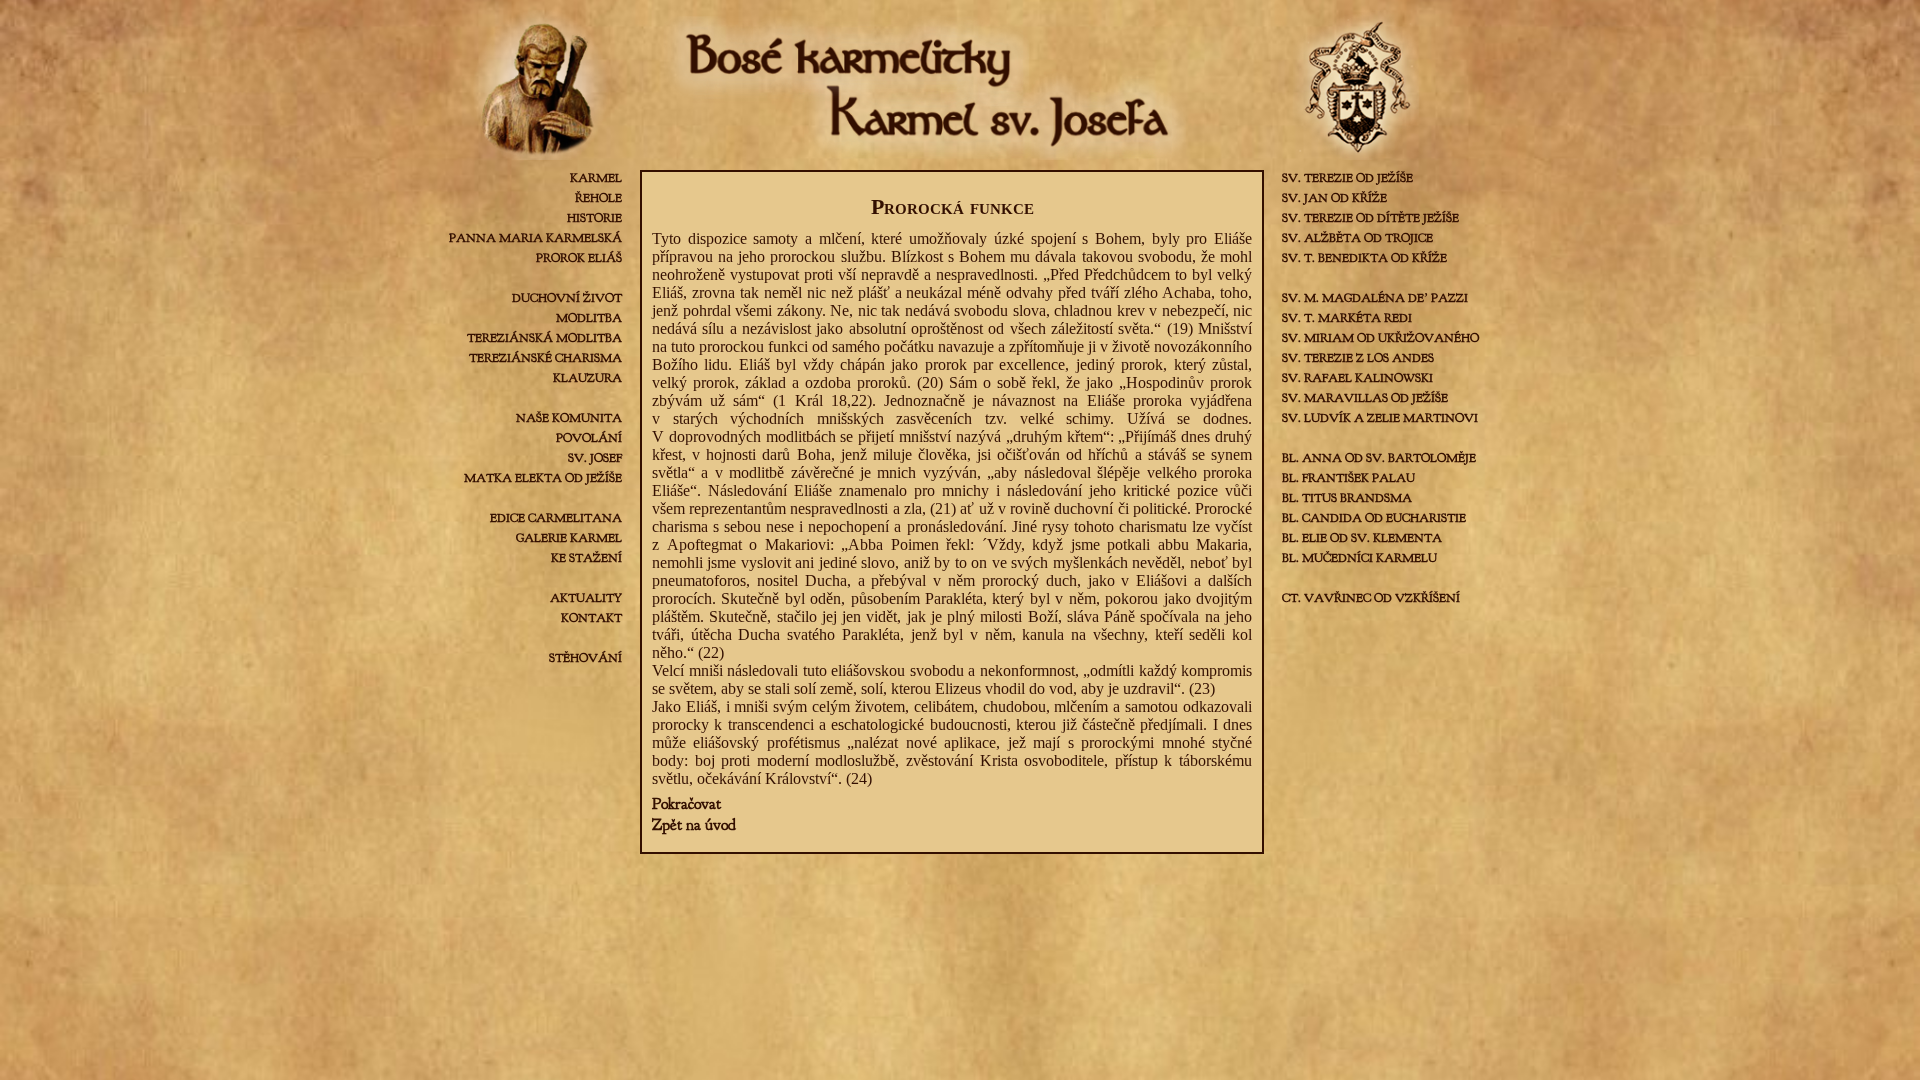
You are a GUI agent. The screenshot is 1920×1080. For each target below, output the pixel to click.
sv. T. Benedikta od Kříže (1364, 258)
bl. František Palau (1348, 478)
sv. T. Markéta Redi (1347, 318)
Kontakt (591, 618)
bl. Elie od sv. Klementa (1362, 538)
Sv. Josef (595, 458)
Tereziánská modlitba (544, 338)
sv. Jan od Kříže (1334, 198)
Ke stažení (586, 558)
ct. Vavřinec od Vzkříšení (1371, 598)
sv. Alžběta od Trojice (1357, 238)
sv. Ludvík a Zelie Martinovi (1380, 418)
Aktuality (586, 598)
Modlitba (589, 318)
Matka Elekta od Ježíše (543, 478)
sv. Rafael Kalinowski (1357, 378)
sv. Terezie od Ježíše (1347, 178)
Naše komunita (569, 418)
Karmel (596, 178)
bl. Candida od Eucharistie (1374, 518)
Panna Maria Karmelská (535, 238)
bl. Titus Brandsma (1347, 498)
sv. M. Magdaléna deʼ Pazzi (1375, 298)
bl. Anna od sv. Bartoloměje (1379, 458)
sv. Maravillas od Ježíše (1365, 398)
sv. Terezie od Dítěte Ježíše (1370, 218)
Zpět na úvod (694, 825)
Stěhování (585, 658)
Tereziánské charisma (545, 358)
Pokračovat (686, 804)
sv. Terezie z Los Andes (1358, 358)
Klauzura (587, 378)
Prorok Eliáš (579, 258)
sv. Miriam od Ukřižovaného (1380, 338)
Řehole (598, 198)
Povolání (589, 438)
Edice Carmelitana (556, 518)
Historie (594, 218)
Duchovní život (567, 298)
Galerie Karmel (569, 538)
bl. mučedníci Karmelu (1359, 558)
